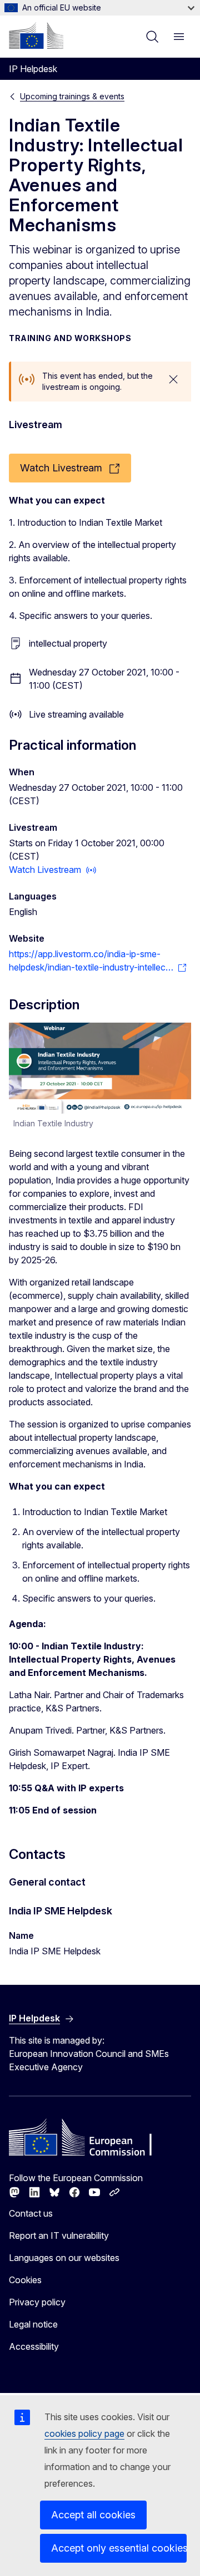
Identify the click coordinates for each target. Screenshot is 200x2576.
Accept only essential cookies (119, 2548)
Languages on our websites (64, 2258)
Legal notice (33, 2324)
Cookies (25, 2280)
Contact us (31, 2213)
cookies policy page (84, 2433)
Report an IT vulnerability (59, 2235)
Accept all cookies (93, 2515)
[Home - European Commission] (36, 35)
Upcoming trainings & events (72, 96)
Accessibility (34, 2346)
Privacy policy (37, 2302)
